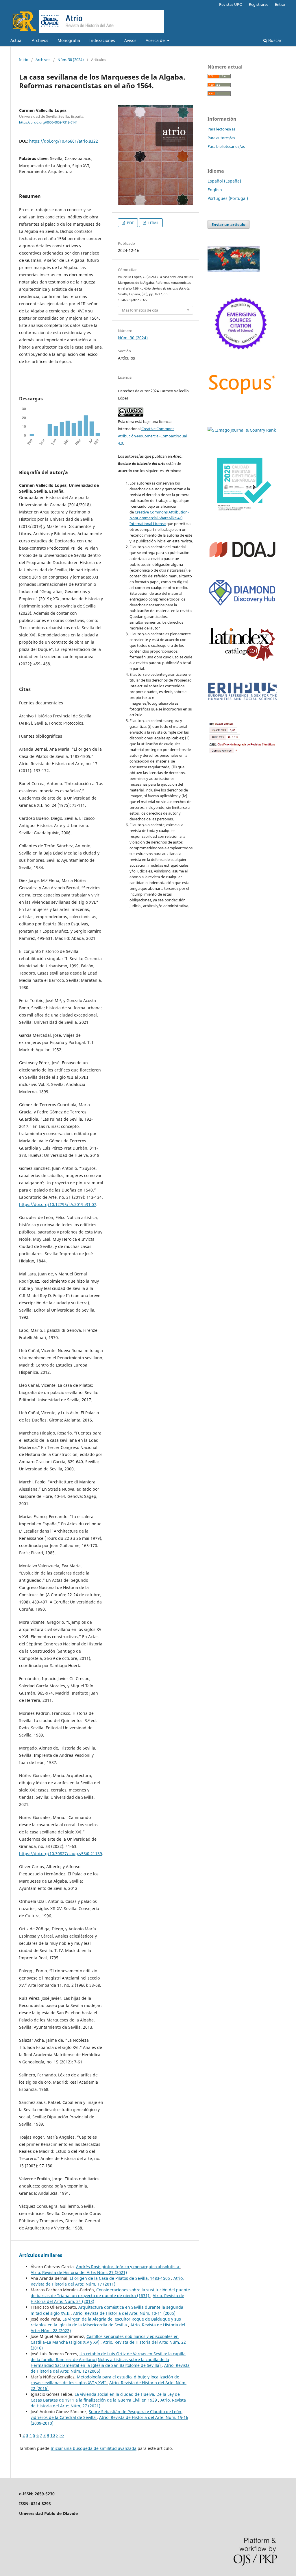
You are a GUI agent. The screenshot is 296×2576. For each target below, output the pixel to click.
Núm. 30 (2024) (71, 60)
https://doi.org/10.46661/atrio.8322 (64, 141)
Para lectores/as (221, 129)
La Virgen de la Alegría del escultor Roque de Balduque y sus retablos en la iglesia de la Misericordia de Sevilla (106, 2322)
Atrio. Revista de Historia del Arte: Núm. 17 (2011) (107, 2281)
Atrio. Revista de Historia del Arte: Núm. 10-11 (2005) (124, 2313)
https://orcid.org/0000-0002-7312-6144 (48, 122)
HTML (153, 223)
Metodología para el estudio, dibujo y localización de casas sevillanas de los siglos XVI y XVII (105, 2380)
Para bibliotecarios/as (226, 146)
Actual (16, 40)
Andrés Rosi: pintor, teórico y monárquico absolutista (128, 2267)
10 (53, 2435)
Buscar (274, 40)
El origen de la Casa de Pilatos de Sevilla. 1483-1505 (120, 2278)
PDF (130, 223)
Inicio (24, 60)
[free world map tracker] (234, 271)
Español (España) (224, 181)
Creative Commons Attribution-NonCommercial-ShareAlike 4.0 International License (159, 518)
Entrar (280, 4)
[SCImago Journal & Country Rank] (242, 430)
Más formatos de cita (140, 310)
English (215, 190)
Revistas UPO (231, 4)
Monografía (69, 40)
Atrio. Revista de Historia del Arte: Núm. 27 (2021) (79, 2272)
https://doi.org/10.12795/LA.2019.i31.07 (58, 1204)
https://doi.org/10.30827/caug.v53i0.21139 (61, 1854)
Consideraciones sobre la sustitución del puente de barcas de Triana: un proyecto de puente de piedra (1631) (110, 2293)
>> (62, 2435)
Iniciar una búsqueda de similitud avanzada (94, 2448)
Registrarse (259, 4)
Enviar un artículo (229, 224)
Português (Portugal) (228, 198)
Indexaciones (102, 40)
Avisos (130, 40)
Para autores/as (221, 138)
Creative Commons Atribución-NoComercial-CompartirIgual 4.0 (152, 436)
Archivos (40, 40)
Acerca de (156, 40)
